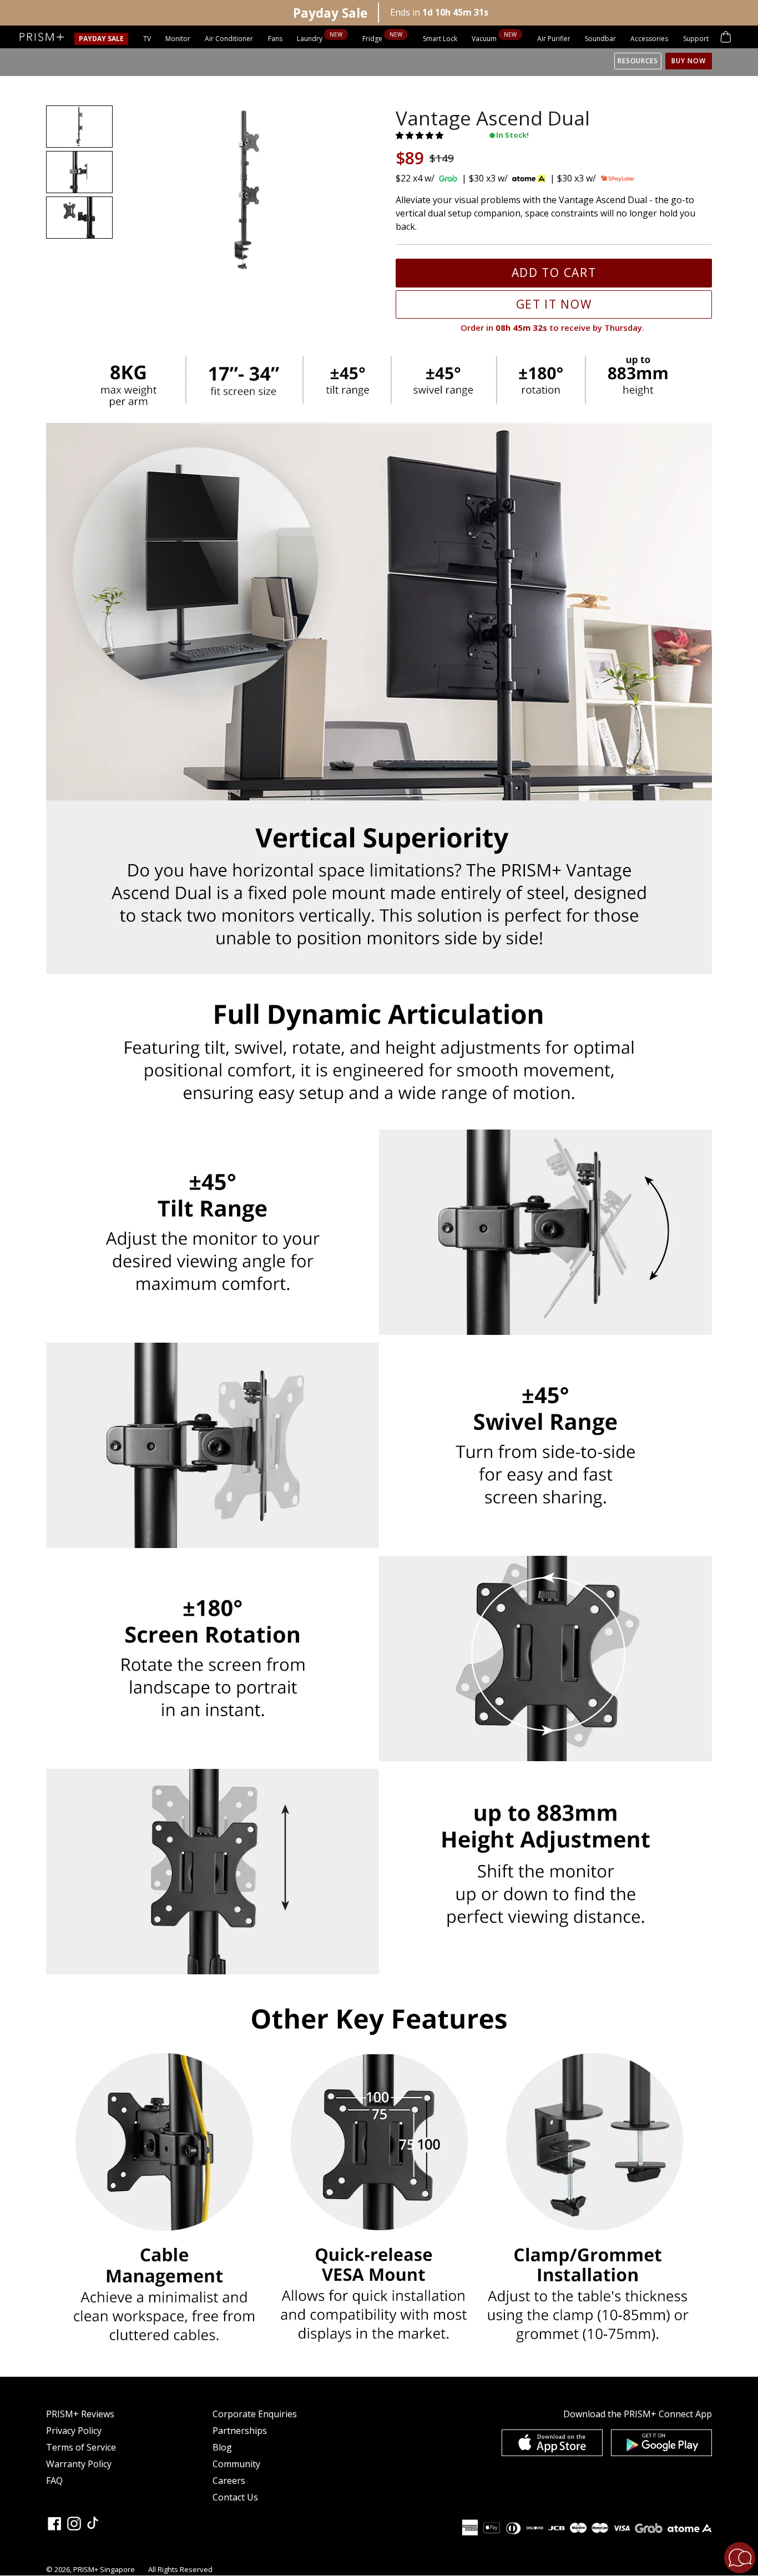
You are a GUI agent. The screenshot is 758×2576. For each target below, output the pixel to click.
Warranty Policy (79, 2464)
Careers (229, 2481)
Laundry (310, 39)
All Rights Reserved (180, 2569)
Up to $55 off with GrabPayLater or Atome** (229, 12)
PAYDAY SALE (101, 39)
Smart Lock (440, 39)
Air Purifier (554, 39)
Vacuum (485, 39)
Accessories (649, 39)
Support (696, 39)
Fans (275, 39)
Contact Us (235, 2497)
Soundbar (600, 39)
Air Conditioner (229, 39)
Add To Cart (554, 273)
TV (147, 39)
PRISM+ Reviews (80, 2414)
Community (236, 2464)
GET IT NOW (554, 304)
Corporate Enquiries (255, 2414)
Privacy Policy (74, 2431)
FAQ (54, 2481)
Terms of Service (81, 2447)
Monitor (178, 39)
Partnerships (240, 2431)
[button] (421, 135)
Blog (222, 2447)
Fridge (373, 39)
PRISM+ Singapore (104, 2569)
